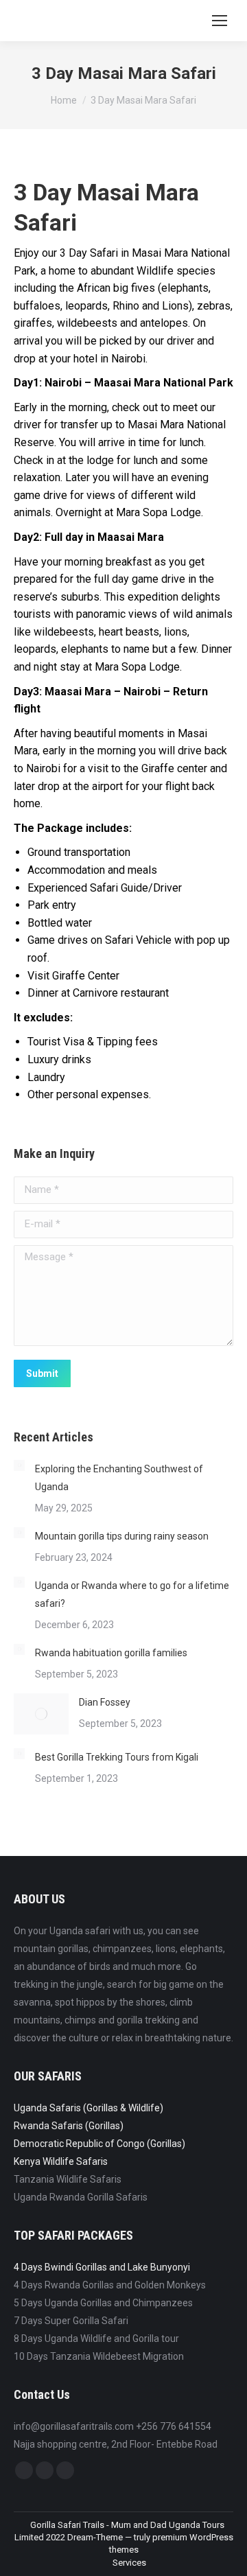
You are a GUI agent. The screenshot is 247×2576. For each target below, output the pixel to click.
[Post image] (19, 1465)
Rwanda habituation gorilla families (111, 1653)
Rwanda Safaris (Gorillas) (69, 2126)
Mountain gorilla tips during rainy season (122, 1536)
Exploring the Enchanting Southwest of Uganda (119, 1478)
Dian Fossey (105, 1702)
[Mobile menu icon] (220, 21)
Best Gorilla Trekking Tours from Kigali (117, 1757)
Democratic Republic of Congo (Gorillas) (99, 2144)
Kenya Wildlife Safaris (61, 2161)
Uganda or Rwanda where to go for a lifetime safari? (132, 1594)
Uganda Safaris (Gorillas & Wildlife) (89, 2108)
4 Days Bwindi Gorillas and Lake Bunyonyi (102, 2267)
